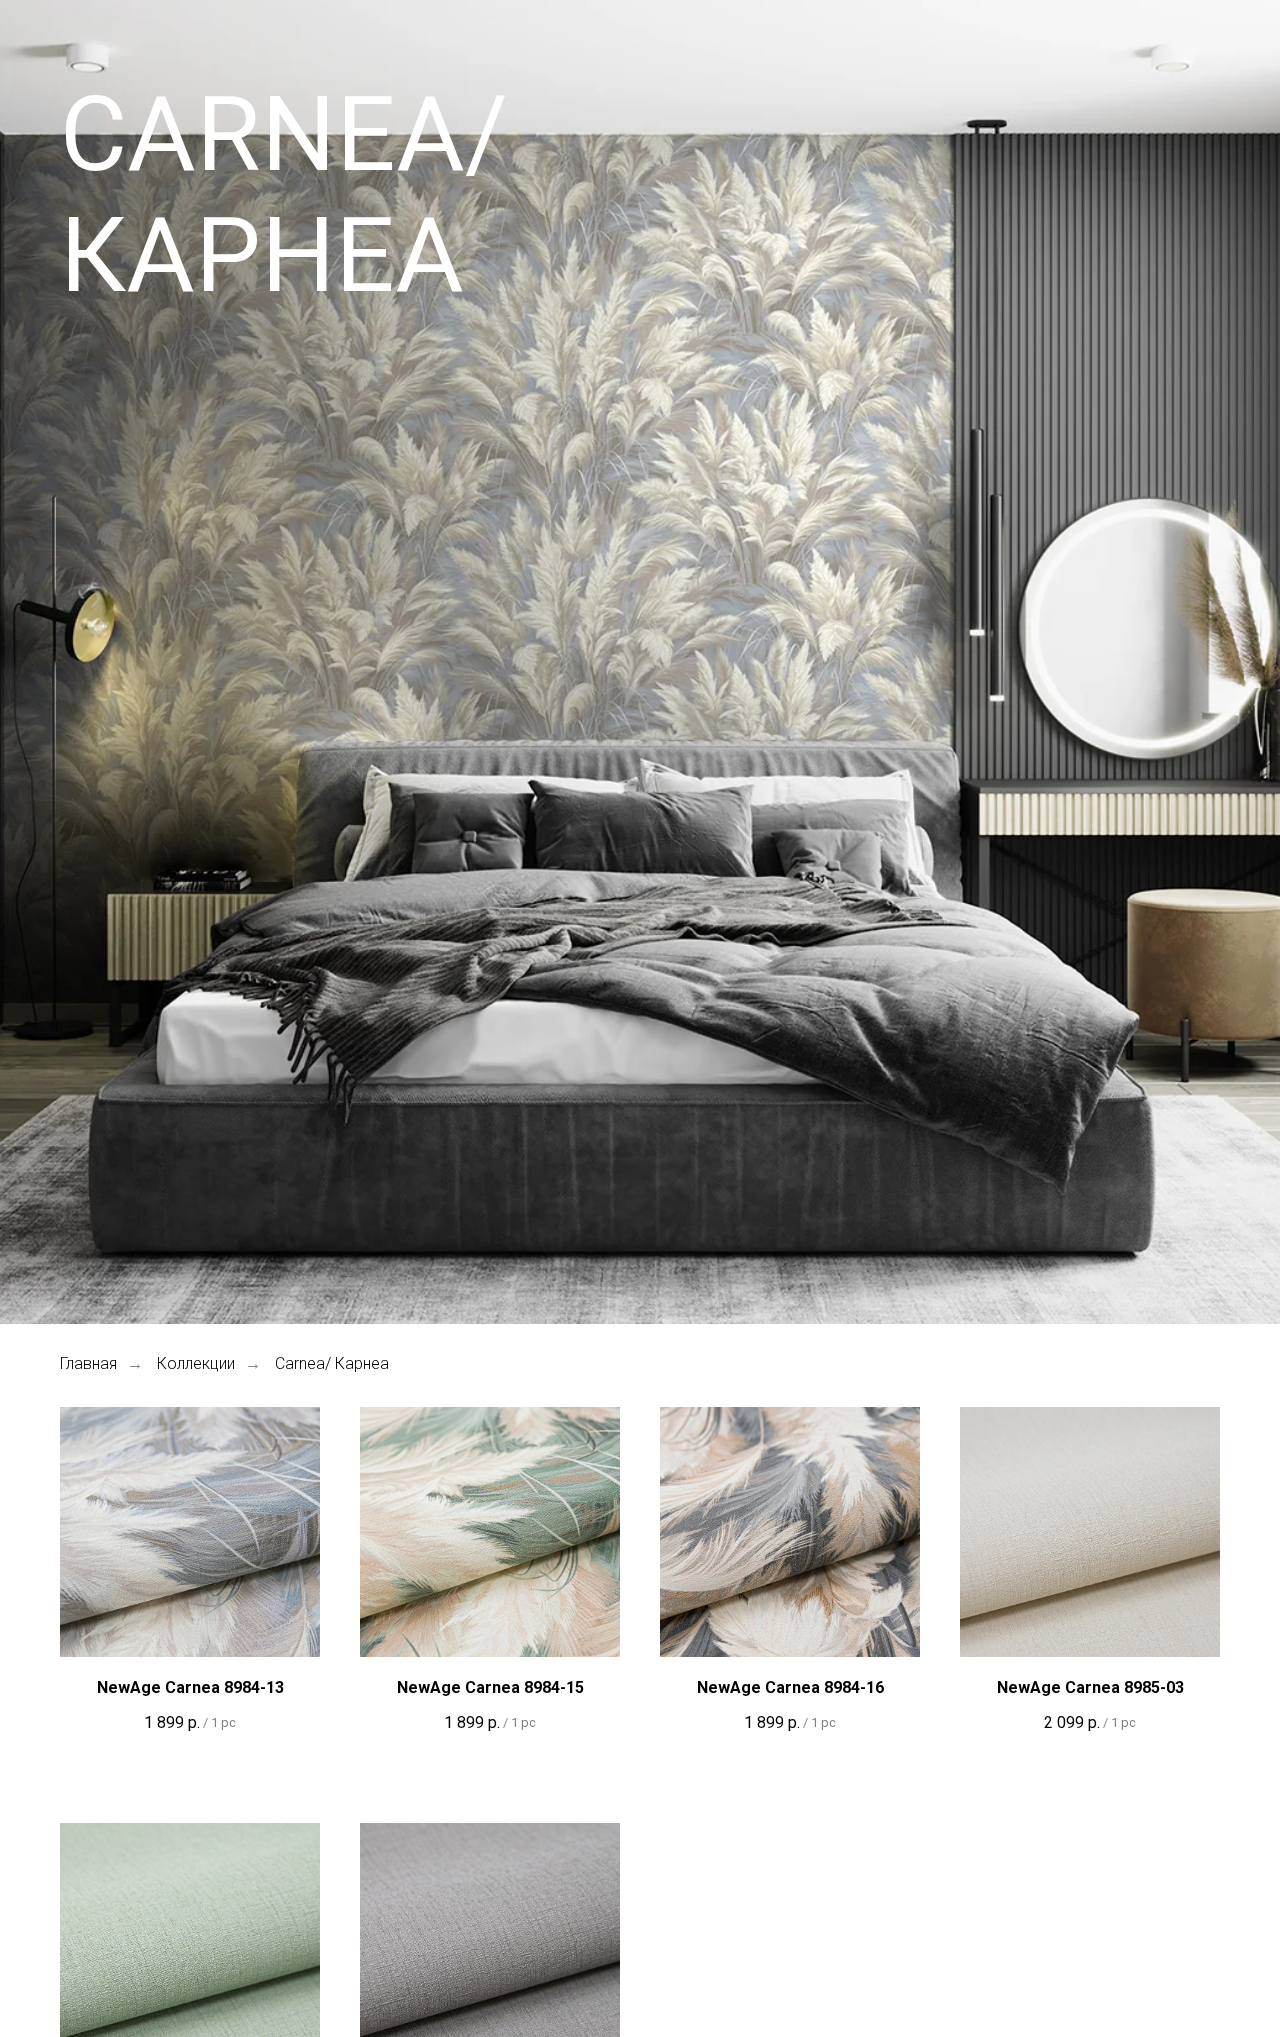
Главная (88, 1363)
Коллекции (196, 1363)
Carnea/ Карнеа (332, 1363)
